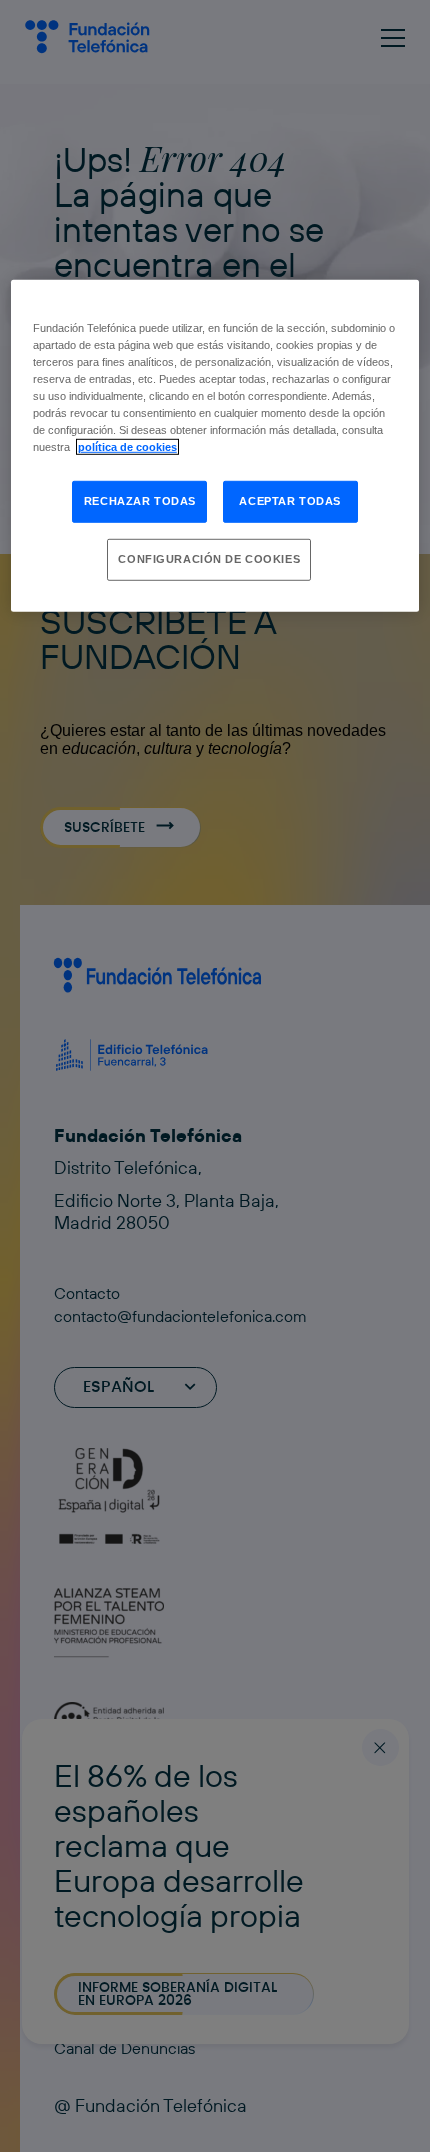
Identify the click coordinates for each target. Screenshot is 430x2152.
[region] (215, 446)
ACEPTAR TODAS (289, 501)
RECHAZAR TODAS (140, 501)
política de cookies (127, 447)
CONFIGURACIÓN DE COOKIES (209, 559)
